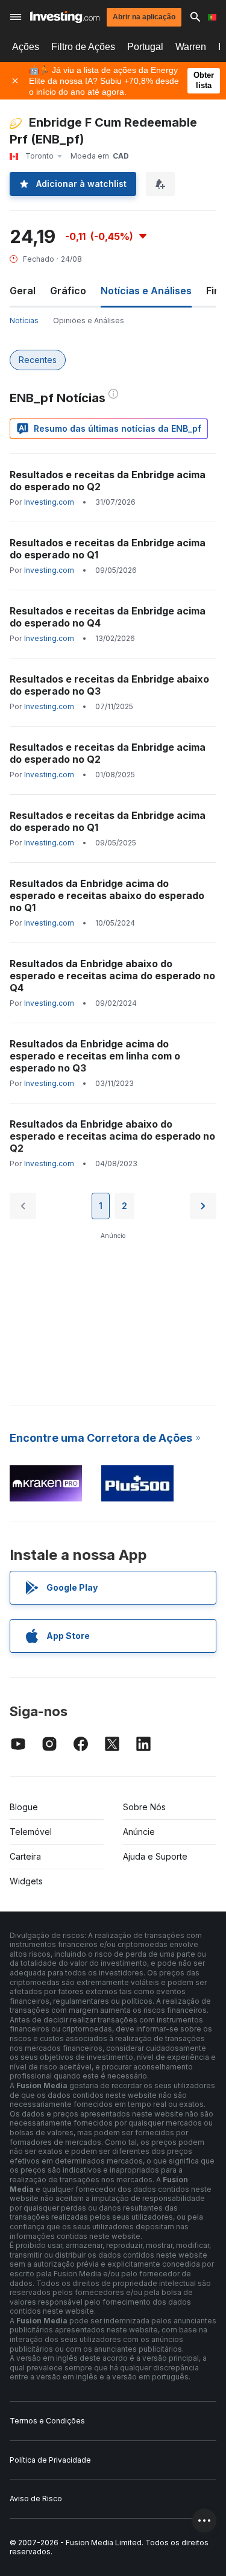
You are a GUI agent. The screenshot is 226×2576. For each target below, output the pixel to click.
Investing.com (49, 502)
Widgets (26, 1881)
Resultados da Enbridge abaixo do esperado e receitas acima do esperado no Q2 (112, 1136)
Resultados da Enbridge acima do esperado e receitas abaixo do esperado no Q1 (107, 895)
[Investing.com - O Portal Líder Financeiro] (65, 17)
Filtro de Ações (83, 47)
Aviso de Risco (36, 2499)
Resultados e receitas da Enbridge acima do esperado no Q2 (108, 481)
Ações (26, 47)
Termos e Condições (47, 2421)
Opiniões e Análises (89, 320)
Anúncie (139, 1832)
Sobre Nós (144, 1807)
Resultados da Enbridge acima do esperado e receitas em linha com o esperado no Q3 (95, 1056)
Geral (23, 291)
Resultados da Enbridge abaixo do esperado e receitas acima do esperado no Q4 (112, 976)
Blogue (24, 1807)
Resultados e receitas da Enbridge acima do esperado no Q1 (108, 549)
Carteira (25, 1856)
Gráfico (68, 291)
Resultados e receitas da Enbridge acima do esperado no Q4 (108, 617)
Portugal (145, 47)
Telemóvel (31, 1832)
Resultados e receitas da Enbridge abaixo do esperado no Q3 (109, 685)
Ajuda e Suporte (155, 1856)
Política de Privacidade (50, 2460)
